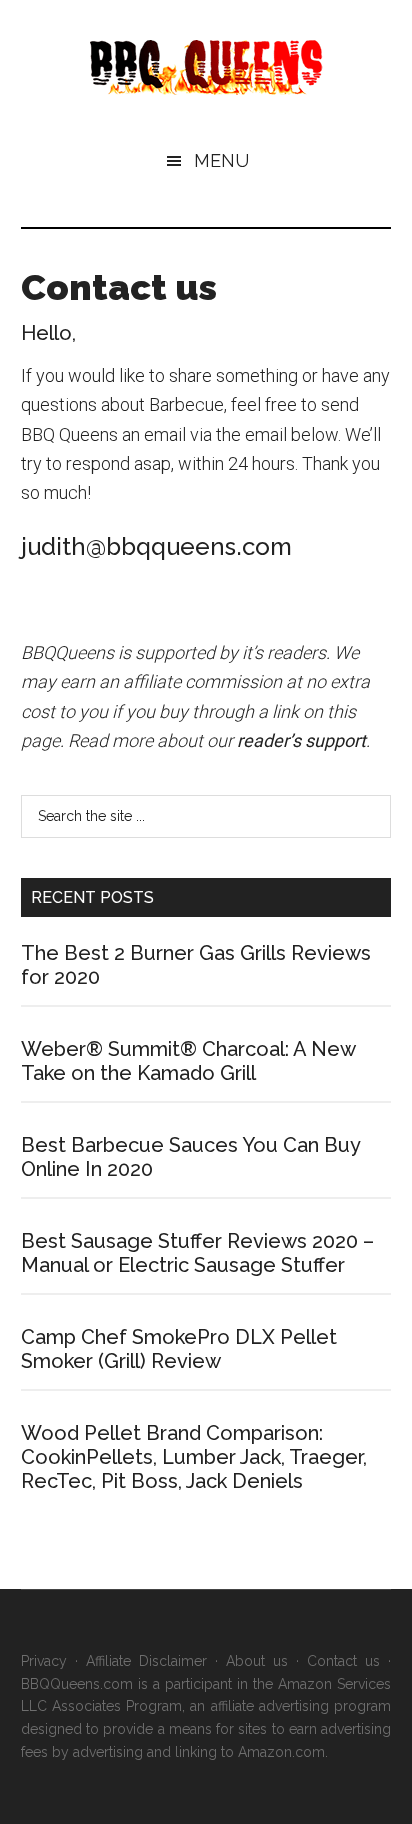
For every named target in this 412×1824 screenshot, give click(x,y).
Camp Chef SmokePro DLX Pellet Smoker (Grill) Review (179, 1349)
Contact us (343, 1661)
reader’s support (301, 740)
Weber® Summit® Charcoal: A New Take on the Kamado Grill (188, 1061)
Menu (221, 160)
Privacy (44, 1661)
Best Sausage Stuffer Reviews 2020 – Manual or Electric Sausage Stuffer (197, 1253)
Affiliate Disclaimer (146, 1661)
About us (257, 1661)
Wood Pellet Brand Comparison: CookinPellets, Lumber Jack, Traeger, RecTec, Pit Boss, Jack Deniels (194, 1457)
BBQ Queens (206, 67)
